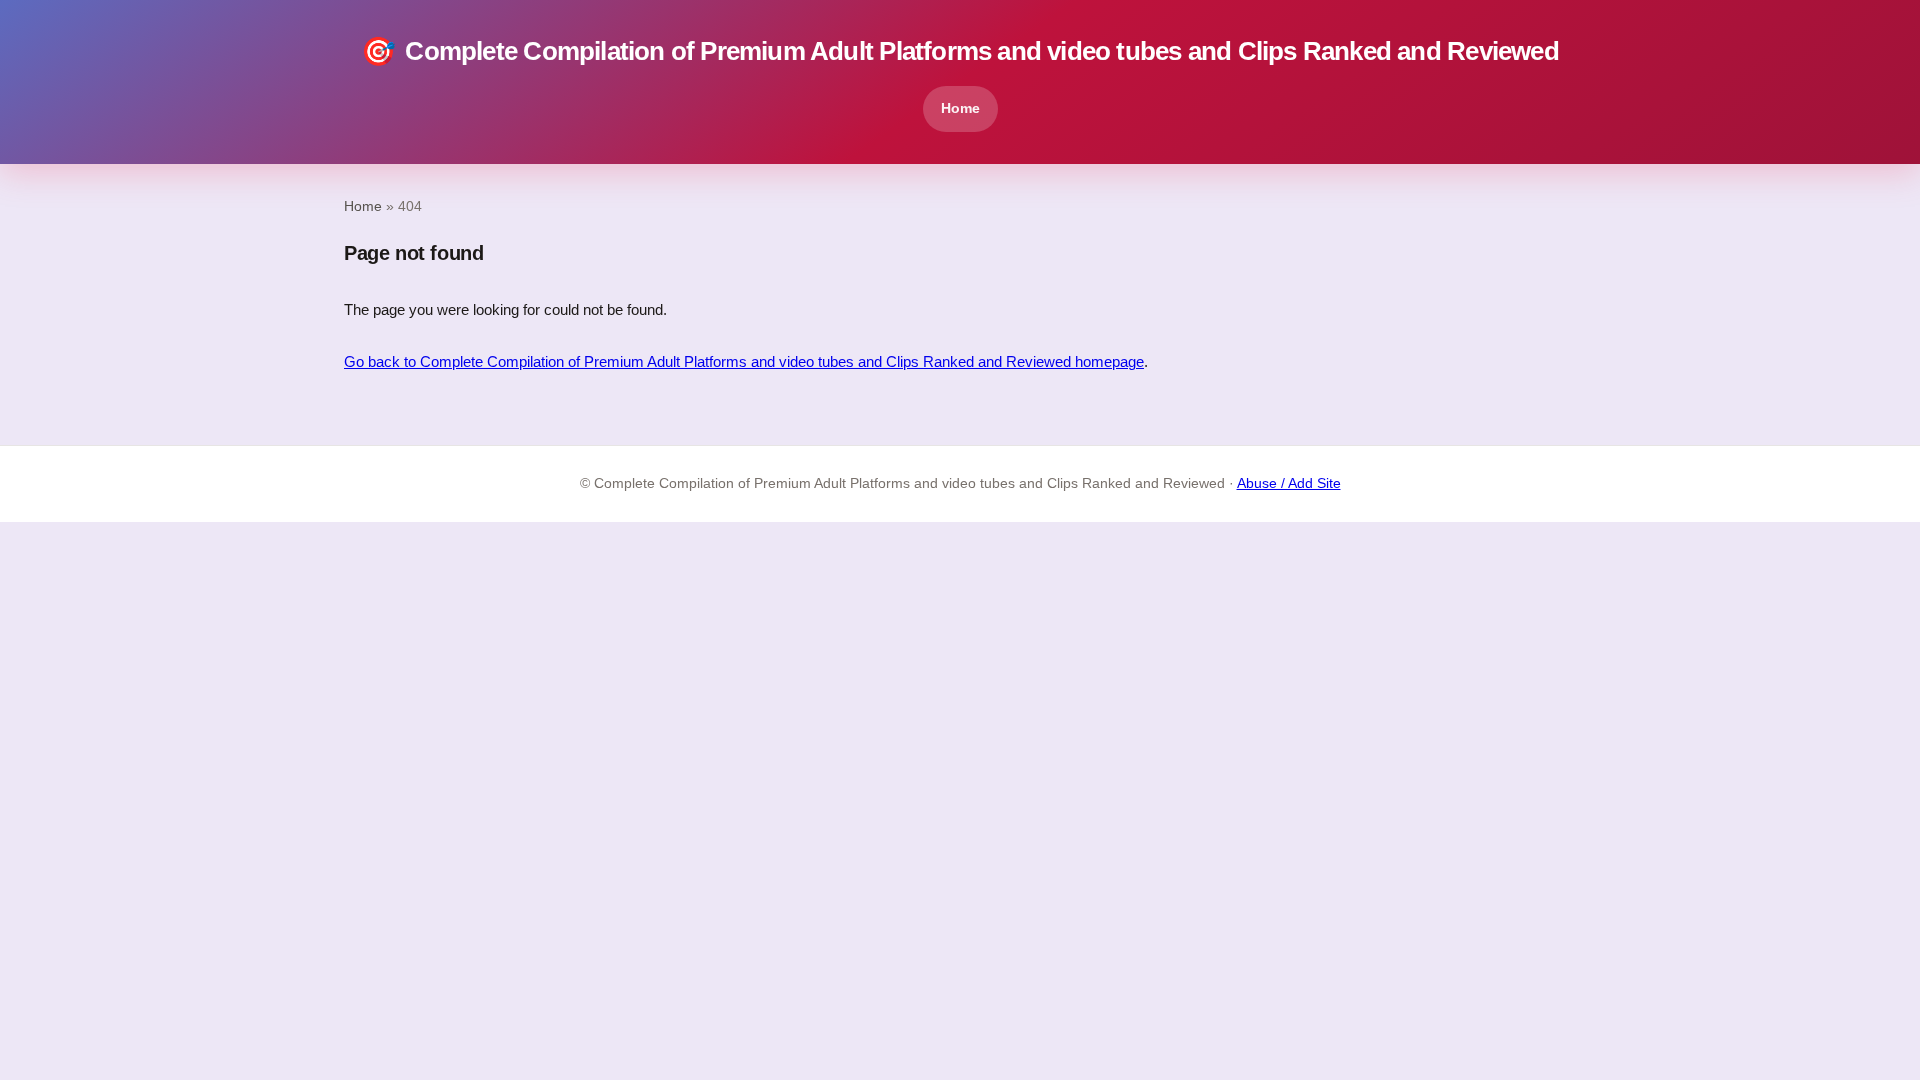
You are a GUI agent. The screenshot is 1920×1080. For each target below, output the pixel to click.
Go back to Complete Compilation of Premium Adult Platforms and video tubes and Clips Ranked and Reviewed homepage (744, 361)
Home (960, 108)
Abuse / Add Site (1289, 483)
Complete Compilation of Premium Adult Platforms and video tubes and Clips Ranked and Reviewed (960, 51)
